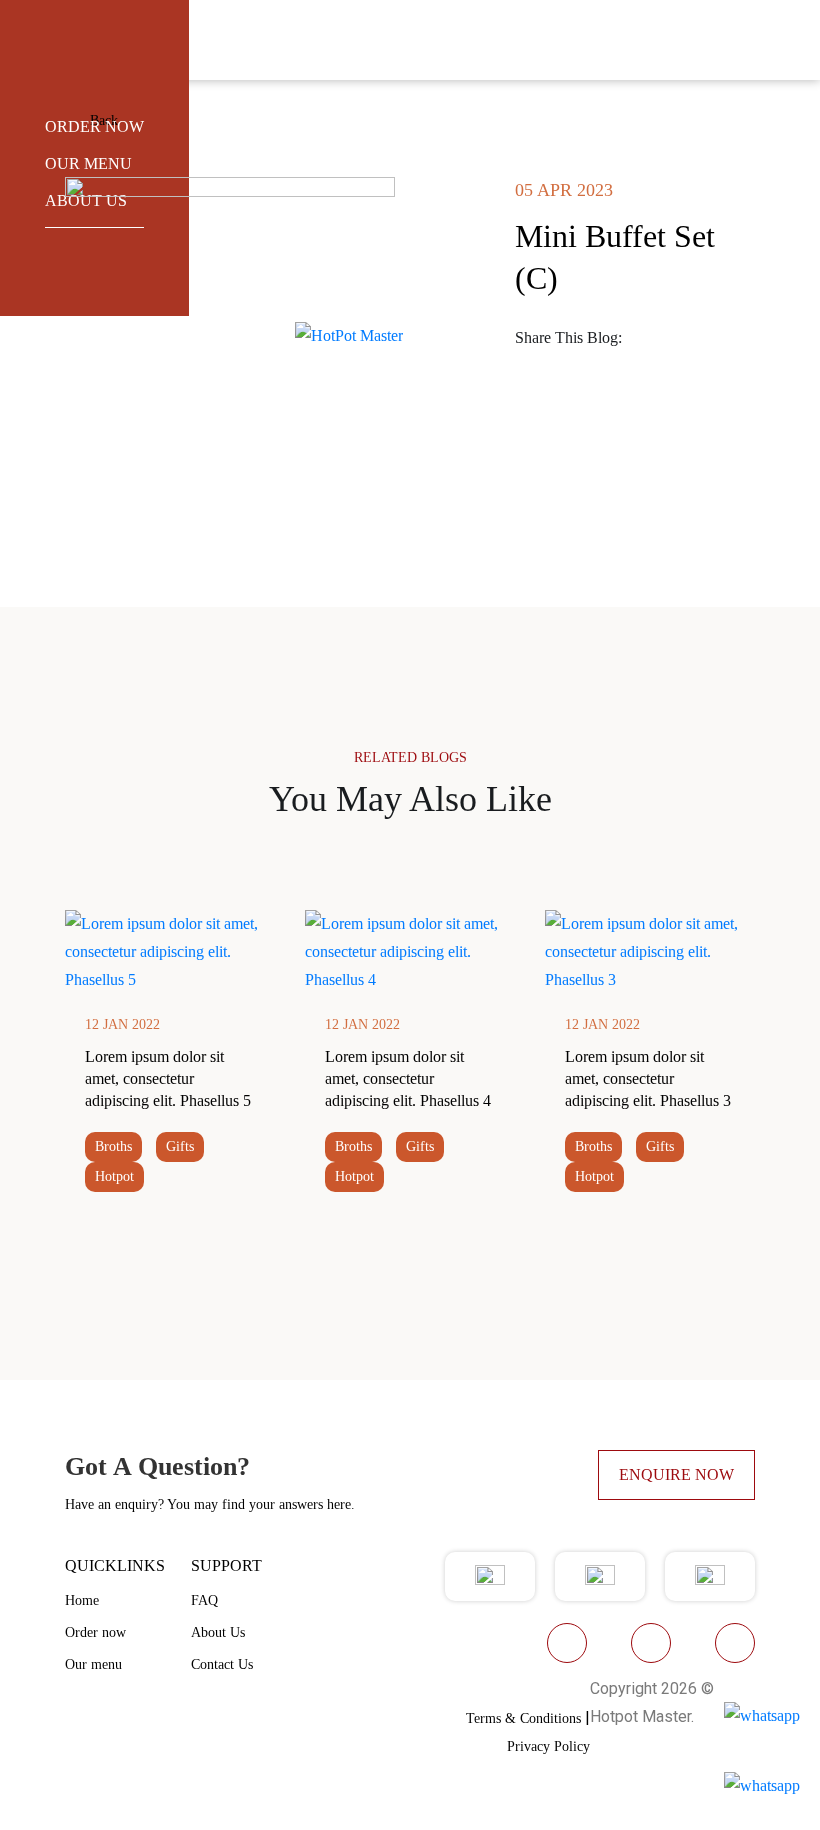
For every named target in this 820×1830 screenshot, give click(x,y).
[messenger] (667, 365)
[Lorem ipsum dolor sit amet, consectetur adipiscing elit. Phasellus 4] (410, 950)
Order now (95, 1632)
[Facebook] (659, 337)
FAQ (204, 1600)
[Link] (711, 365)
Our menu (93, 1664)
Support (226, 1565)
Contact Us (222, 1664)
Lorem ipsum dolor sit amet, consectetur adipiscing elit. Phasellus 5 (168, 1078)
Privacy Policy (548, 1746)
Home (82, 1600)
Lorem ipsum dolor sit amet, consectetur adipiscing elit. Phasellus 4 (408, 1078)
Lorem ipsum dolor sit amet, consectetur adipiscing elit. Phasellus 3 (648, 1078)
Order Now (94, 126)
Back (102, 120)
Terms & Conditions (523, 1718)
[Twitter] (703, 337)
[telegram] (623, 365)
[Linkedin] (579, 365)
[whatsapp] (535, 365)
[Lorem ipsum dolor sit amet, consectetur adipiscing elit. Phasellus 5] (170, 950)
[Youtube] (651, 1643)
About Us (218, 1632)
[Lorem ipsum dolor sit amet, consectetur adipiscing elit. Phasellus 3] (650, 950)
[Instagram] (735, 1643)
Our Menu (88, 163)
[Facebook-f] (567, 1643)
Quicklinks (115, 1565)
